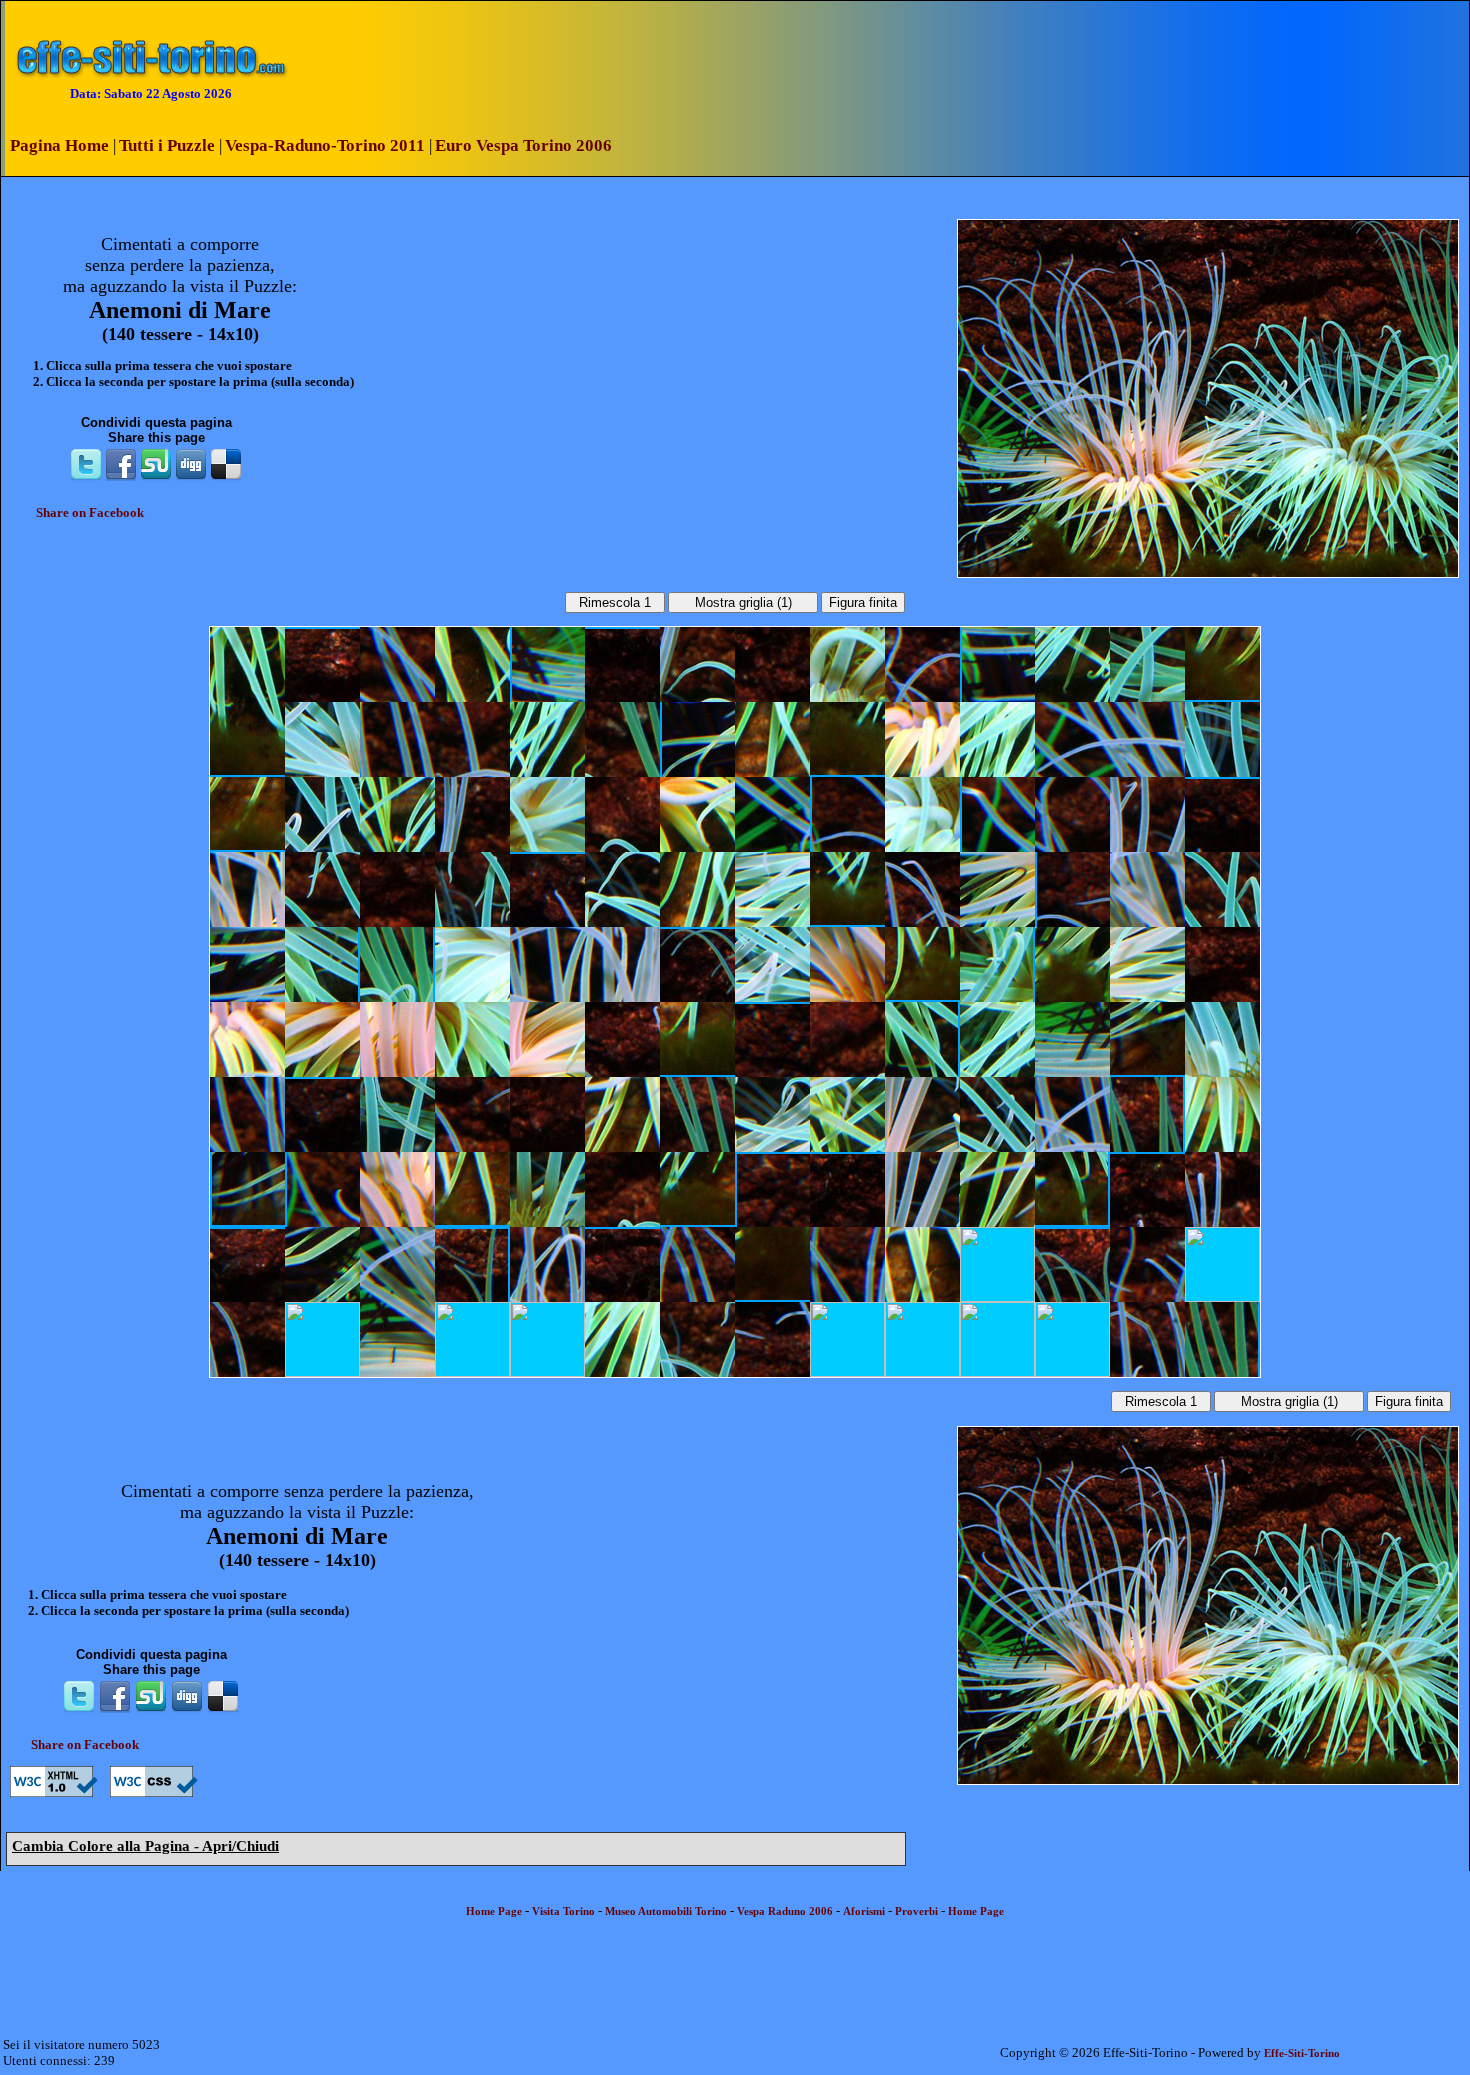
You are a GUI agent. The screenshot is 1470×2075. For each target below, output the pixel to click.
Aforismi (864, 1911)
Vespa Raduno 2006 (785, 1911)
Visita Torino (563, 1911)
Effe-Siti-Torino (1302, 2053)
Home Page (494, 1911)
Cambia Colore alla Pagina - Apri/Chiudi (145, 1846)
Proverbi (916, 1911)
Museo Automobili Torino (666, 1911)
